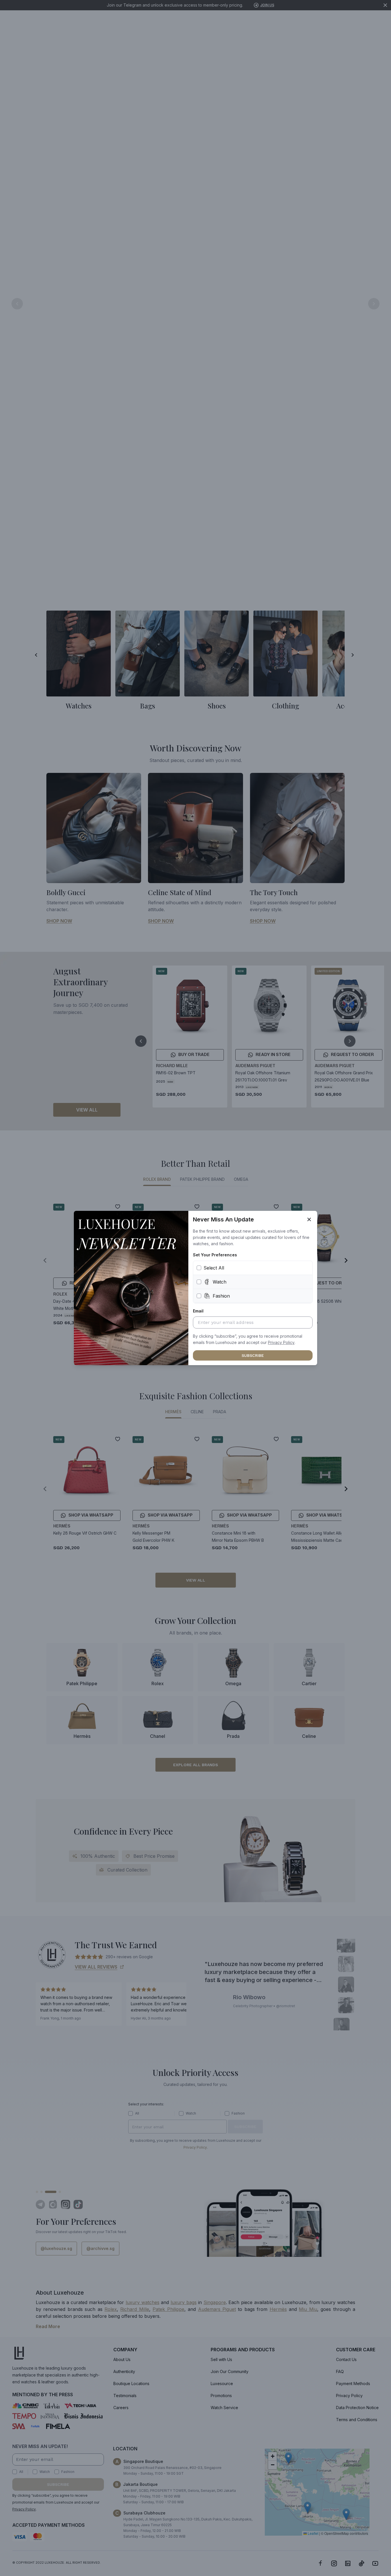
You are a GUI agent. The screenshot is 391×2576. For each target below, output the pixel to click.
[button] (281, 1343)
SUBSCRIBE (253, 1355)
